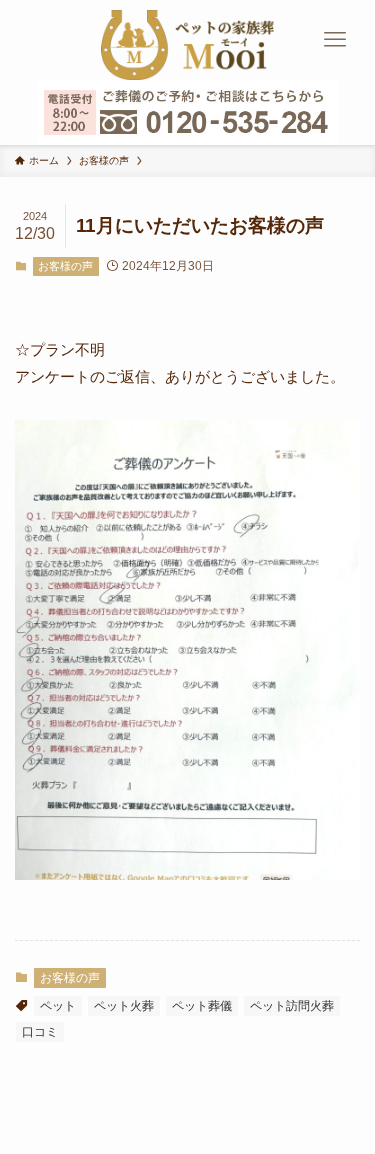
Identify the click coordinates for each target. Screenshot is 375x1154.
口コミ (40, 1032)
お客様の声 (65, 266)
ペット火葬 (124, 1006)
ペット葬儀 (202, 1006)
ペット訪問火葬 (292, 1006)
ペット (58, 1006)
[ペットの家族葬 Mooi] (187, 40)
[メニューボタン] (335, 40)
